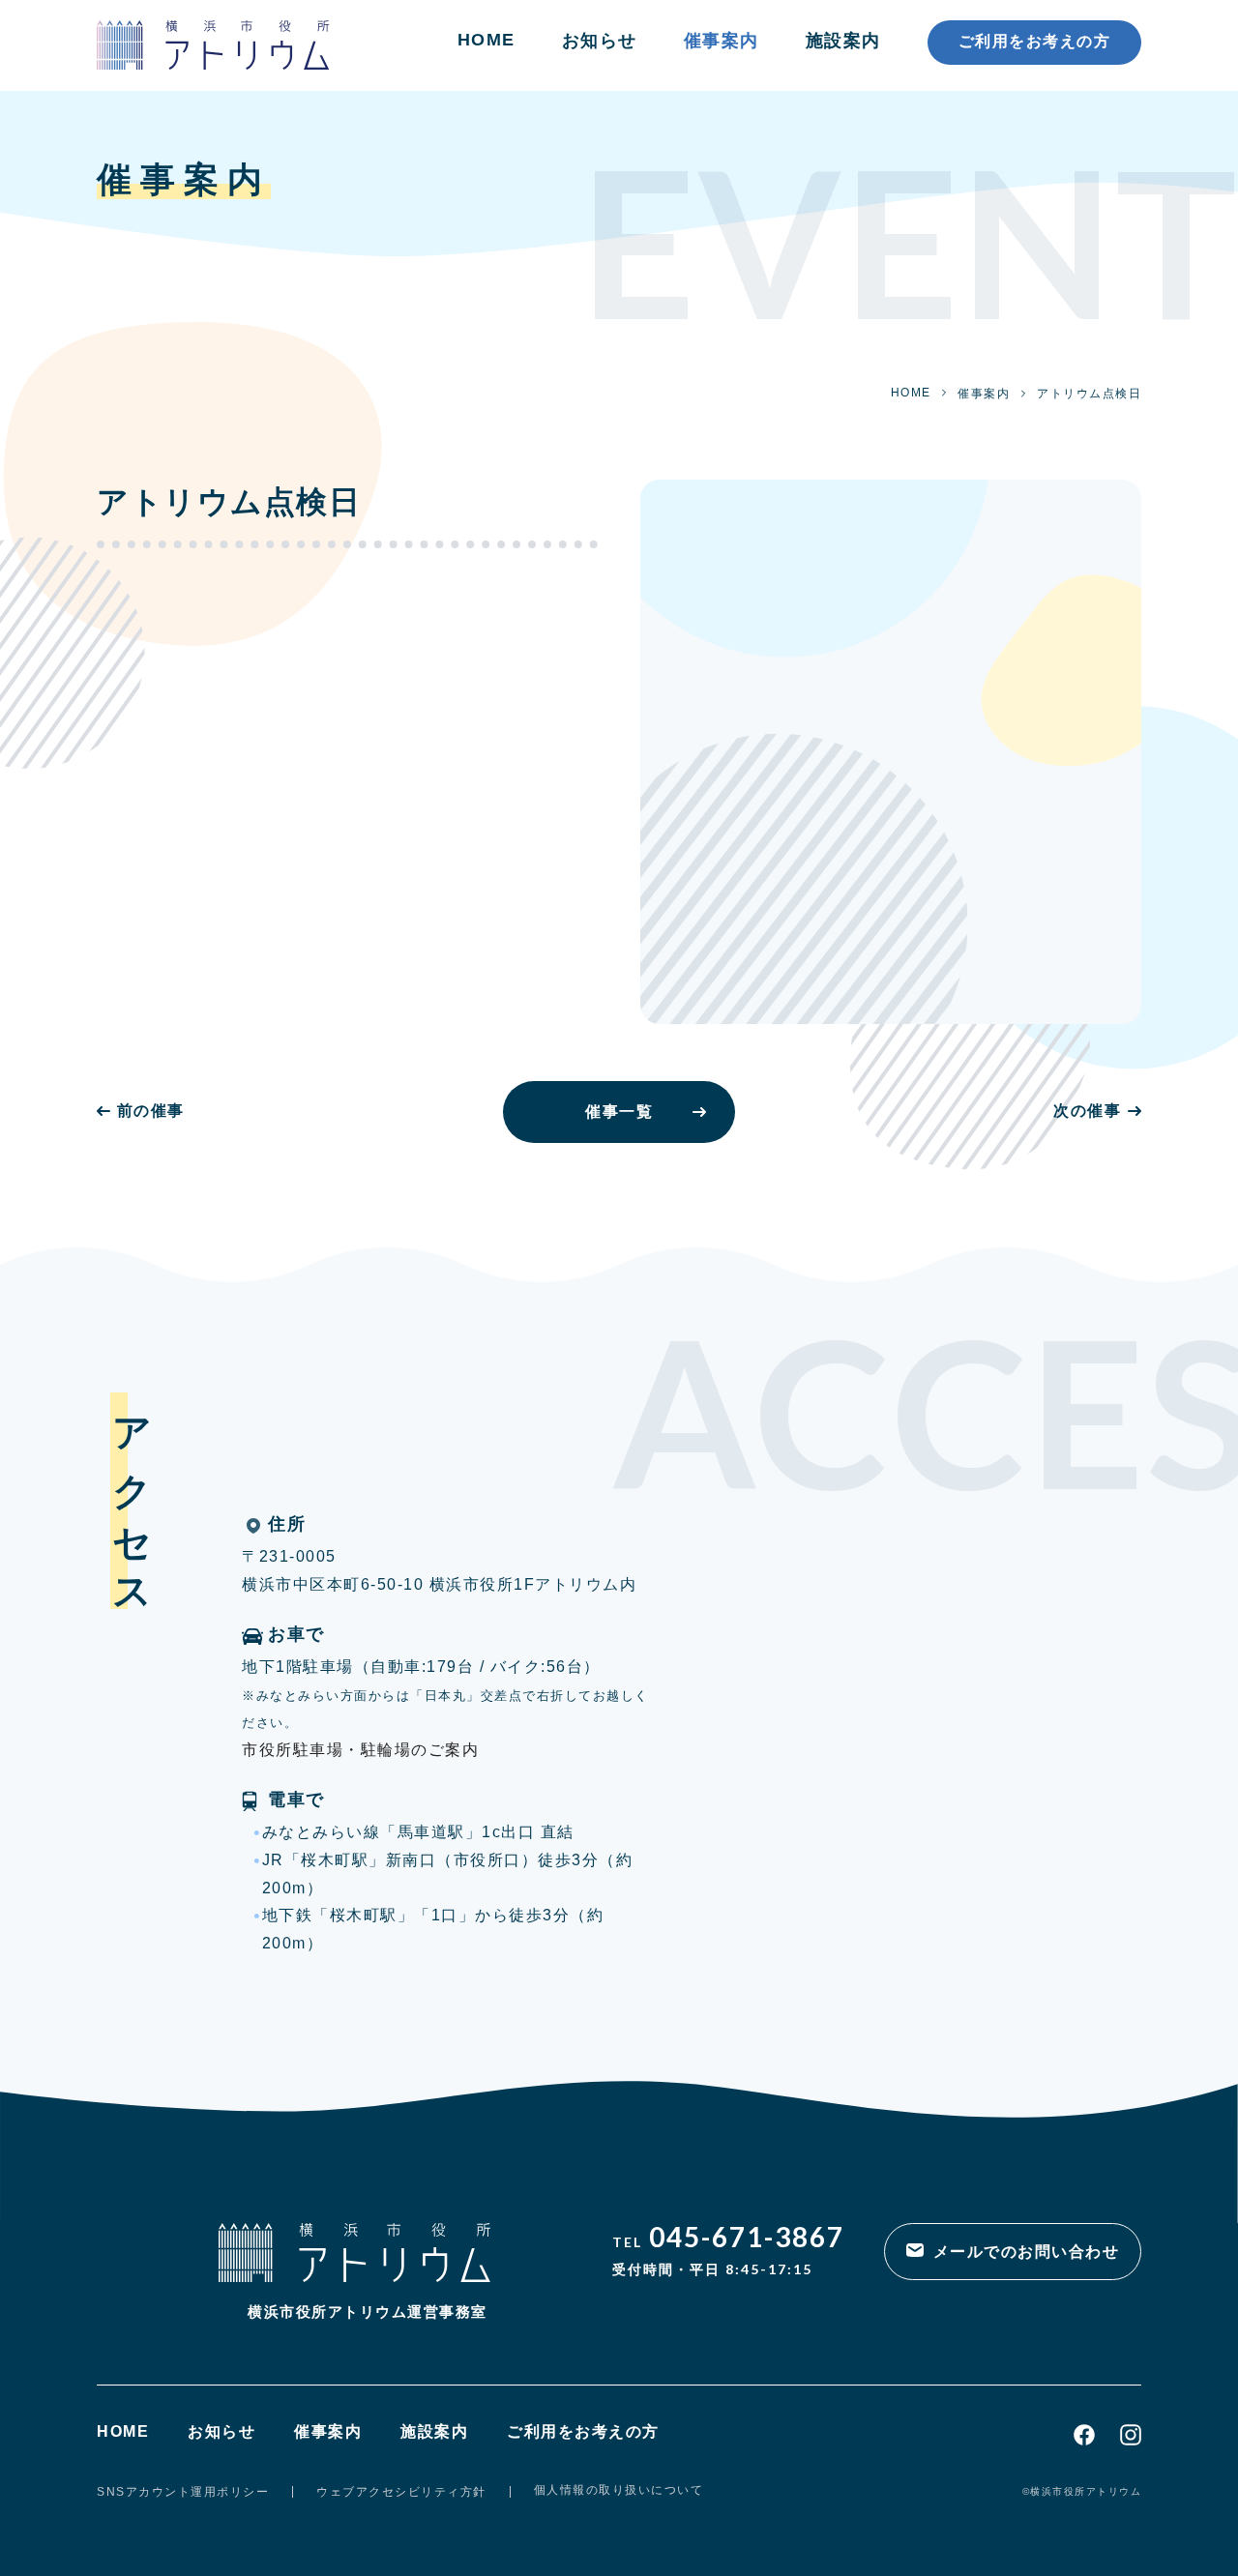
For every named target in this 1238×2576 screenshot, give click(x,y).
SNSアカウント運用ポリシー (183, 2492)
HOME (486, 40)
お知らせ (600, 41)
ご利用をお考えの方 (1035, 41)
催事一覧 (619, 1112)
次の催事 (1087, 1111)
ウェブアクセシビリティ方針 (401, 2492)
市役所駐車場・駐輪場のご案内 (360, 1750)
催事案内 (722, 41)
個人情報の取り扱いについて (619, 2490)
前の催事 (151, 1111)
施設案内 (843, 41)
